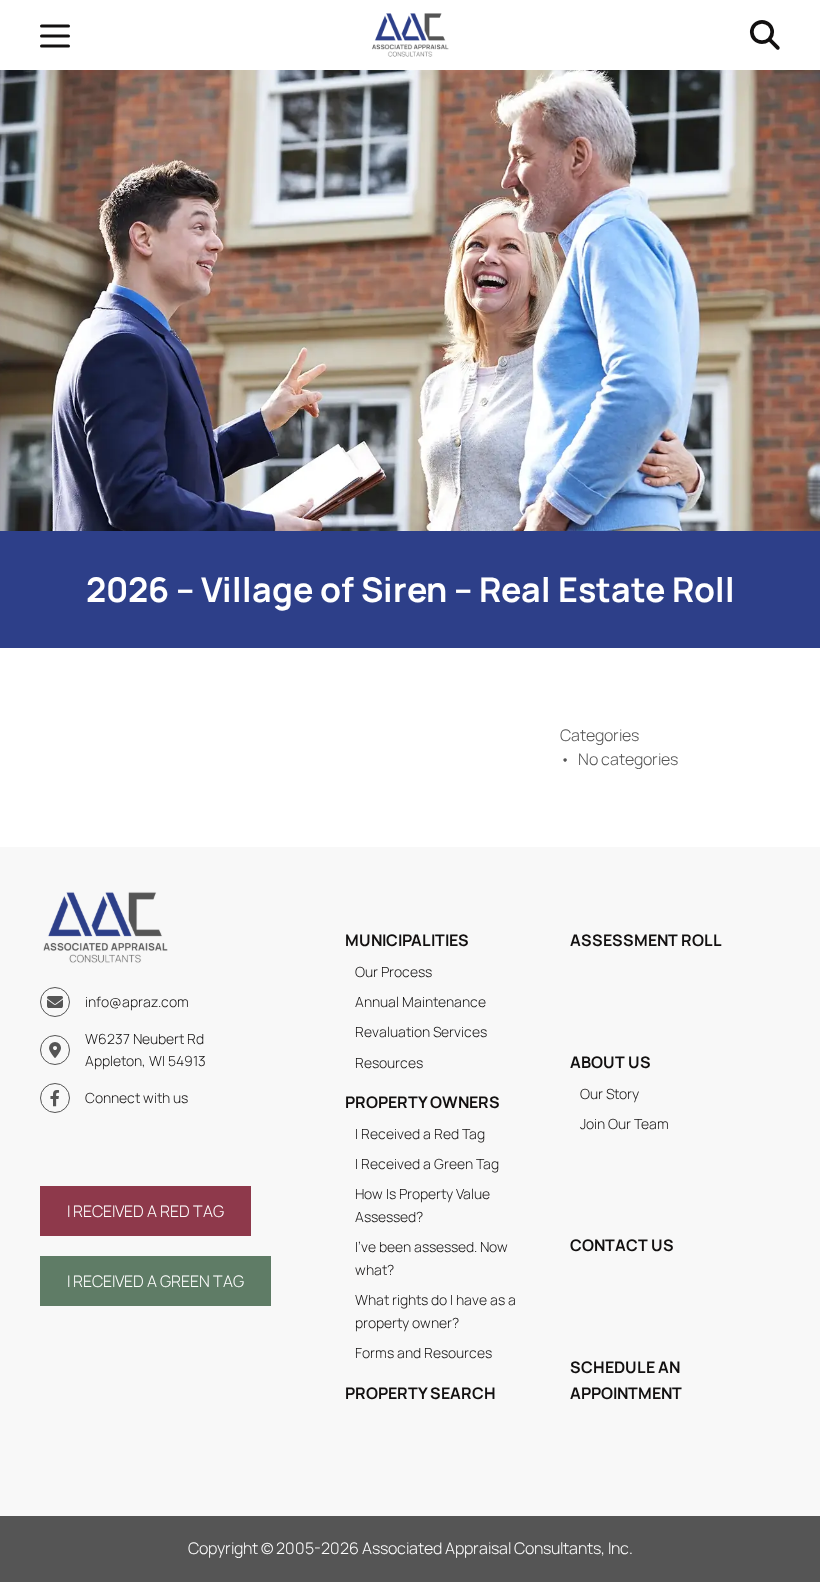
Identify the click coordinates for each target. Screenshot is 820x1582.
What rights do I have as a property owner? (435, 1311)
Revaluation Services (421, 1031)
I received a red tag (145, 1211)
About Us (610, 1062)
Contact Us (622, 1245)
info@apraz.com (137, 1001)
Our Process (393, 971)
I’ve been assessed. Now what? (431, 1258)
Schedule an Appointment (626, 1380)
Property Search (420, 1393)
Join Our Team (624, 1123)
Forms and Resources (423, 1352)
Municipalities (407, 940)
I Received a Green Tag (427, 1163)
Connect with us (136, 1097)
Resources (389, 1062)
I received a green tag (155, 1281)
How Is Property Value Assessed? (422, 1205)
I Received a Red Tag (420, 1133)
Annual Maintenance (420, 1001)
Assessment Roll (646, 940)
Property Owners (422, 1102)
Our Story (609, 1093)
